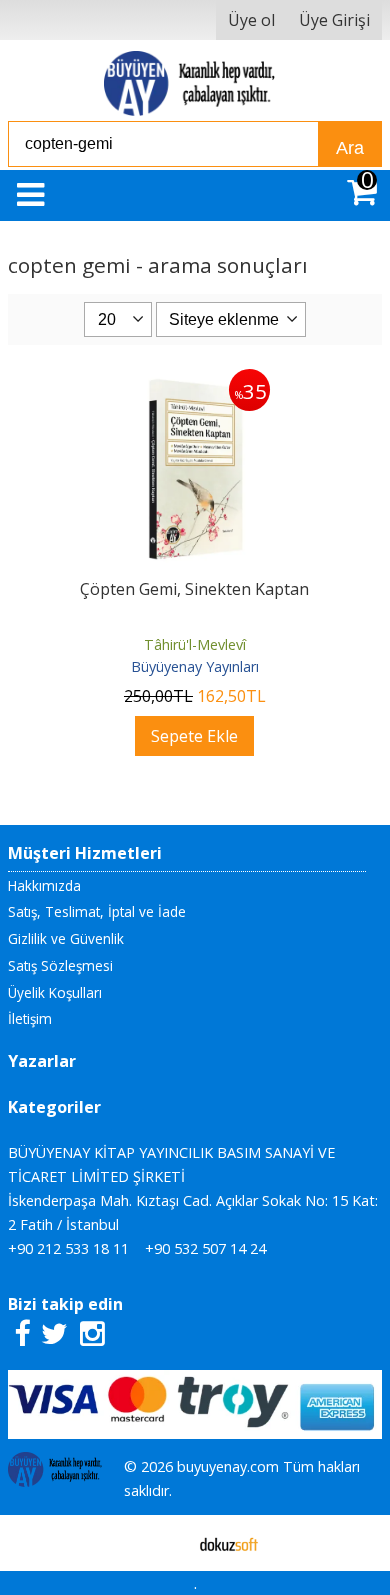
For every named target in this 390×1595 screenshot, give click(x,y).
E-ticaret (163, 1543)
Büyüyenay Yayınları (195, 666)
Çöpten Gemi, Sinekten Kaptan (194, 589)
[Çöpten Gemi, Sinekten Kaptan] (194, 381)
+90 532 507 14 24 (205, 1248)
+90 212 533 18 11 (68, 1248)
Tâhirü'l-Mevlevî (195, 644)
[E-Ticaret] (229, 1543)
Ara (350, 148)
